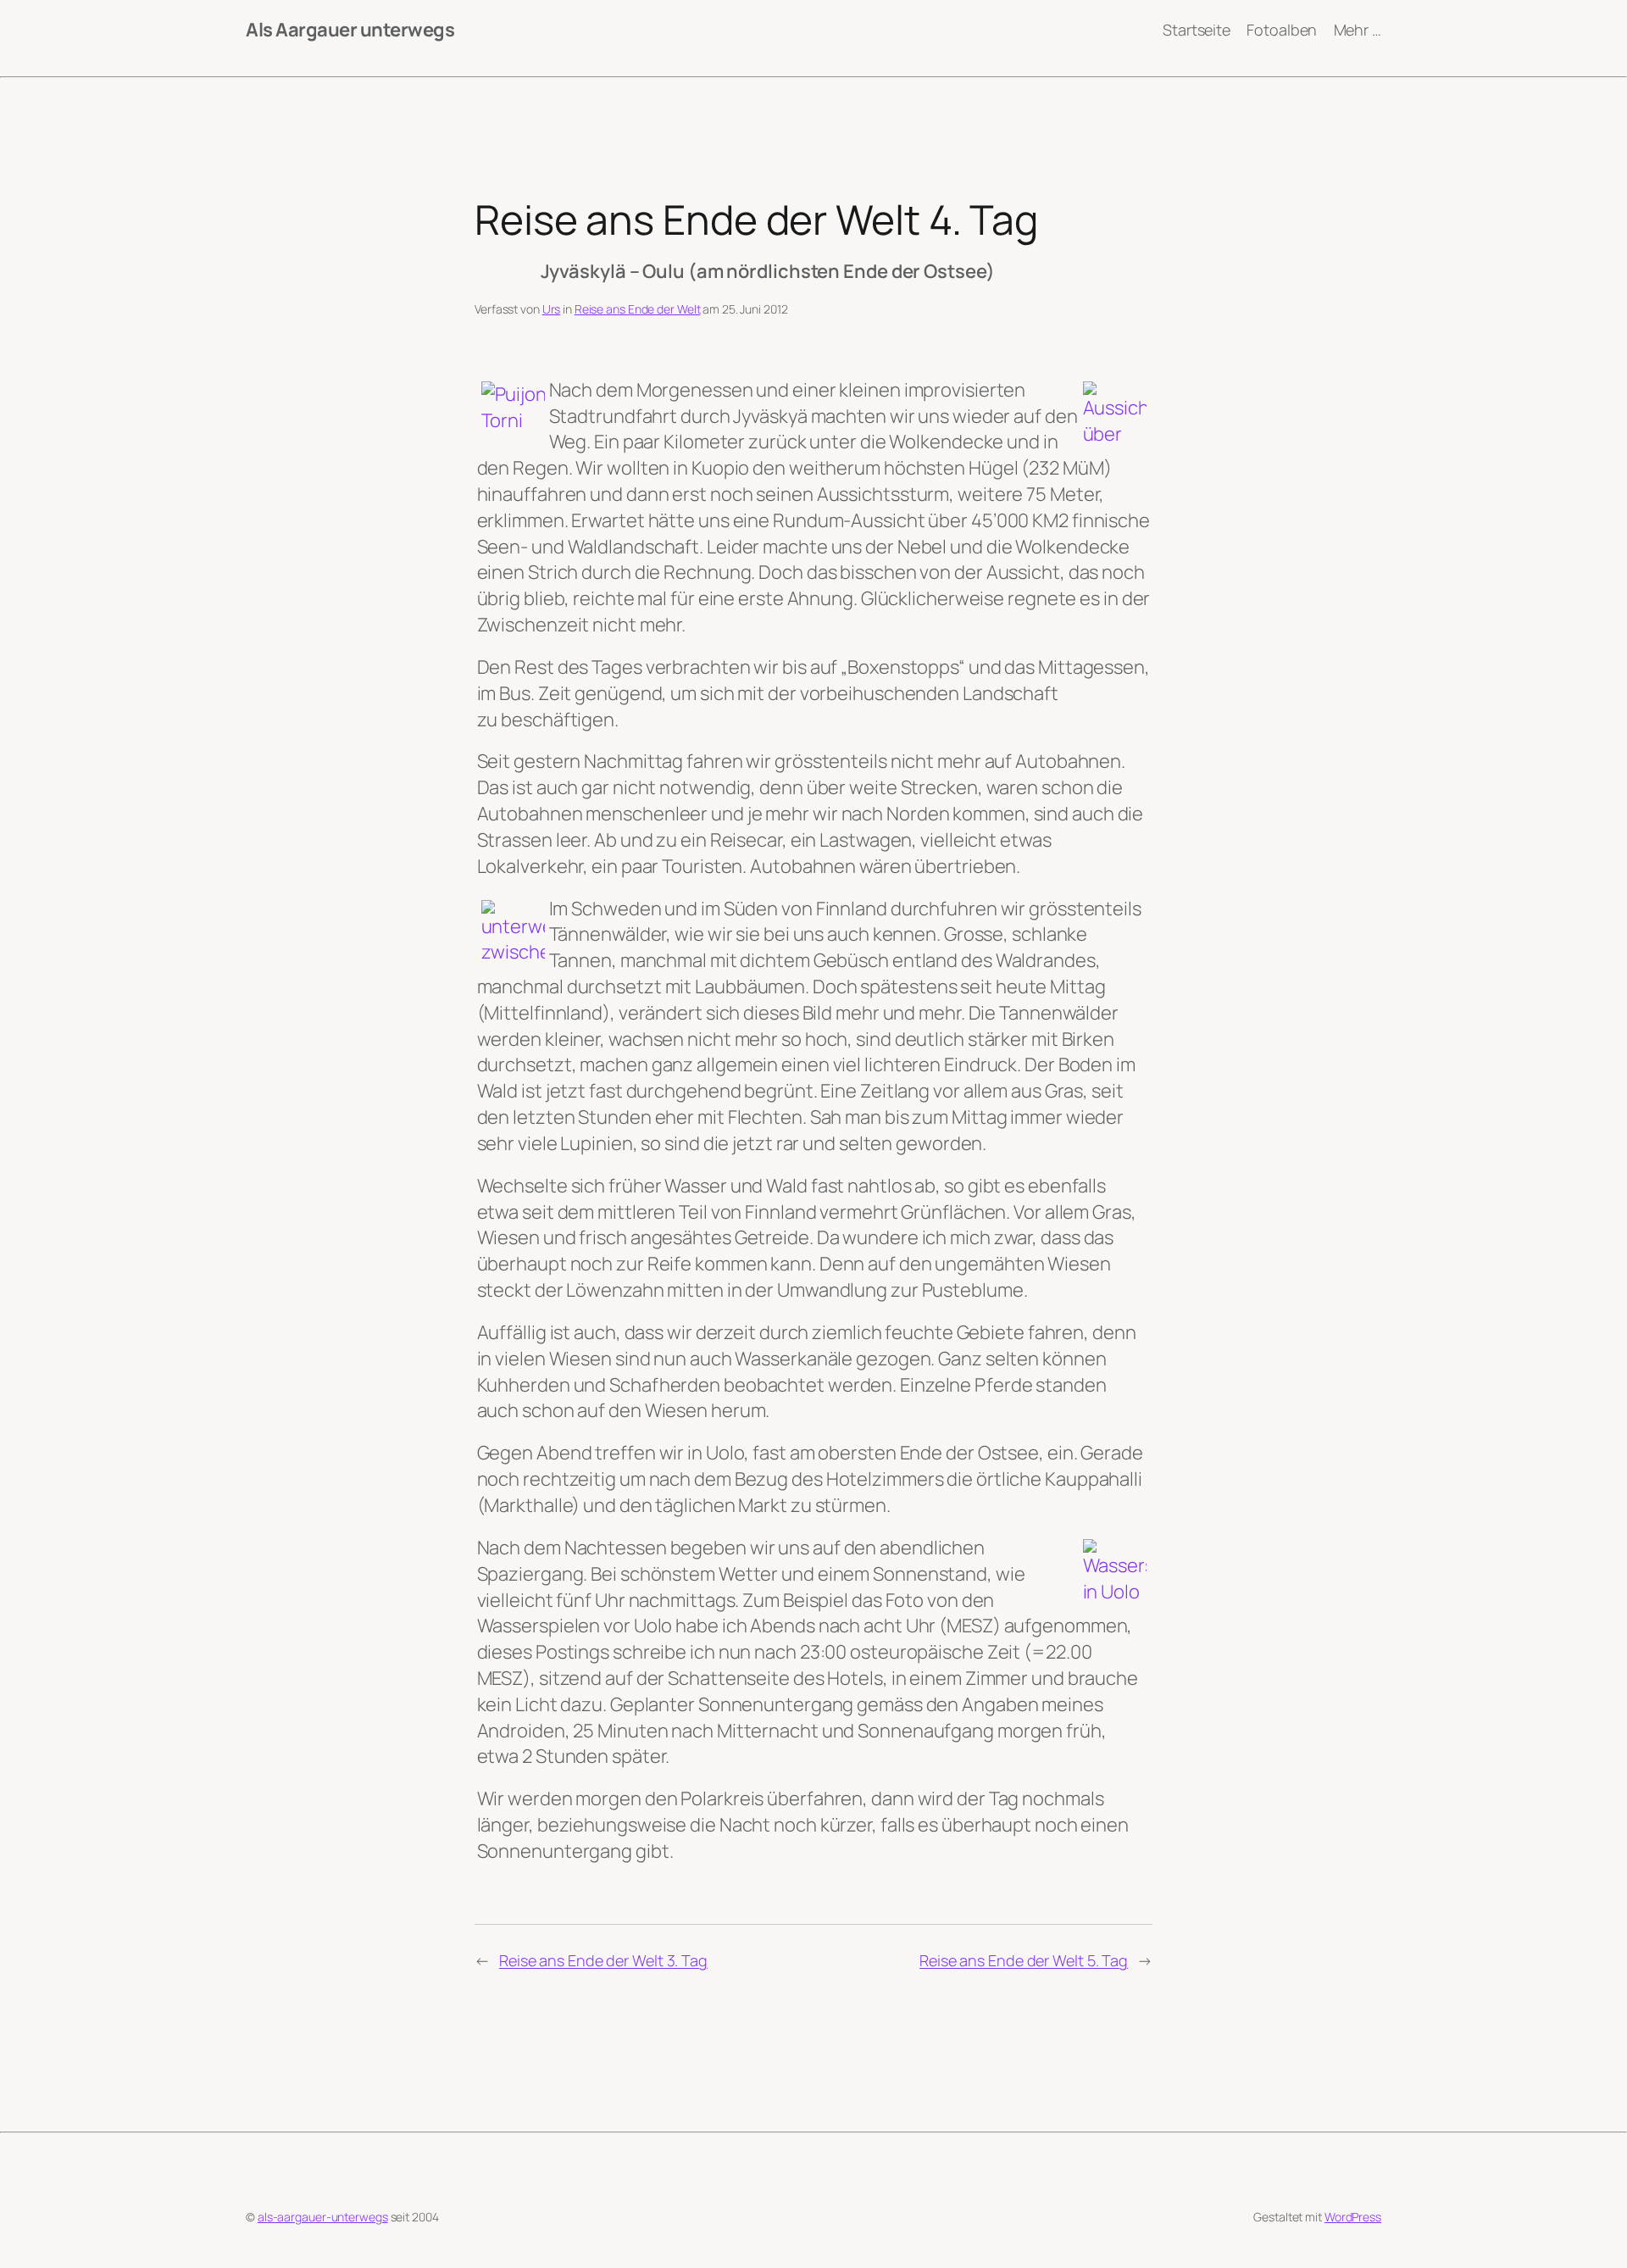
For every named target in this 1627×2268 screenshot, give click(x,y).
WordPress (1353, 2217)
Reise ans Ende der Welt (638, 309)
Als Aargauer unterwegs (350, 30)
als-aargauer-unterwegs (323, 2217)
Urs (552, 309)
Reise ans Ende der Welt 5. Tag (1024, 1960)
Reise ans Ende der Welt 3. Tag (603, 1960)
